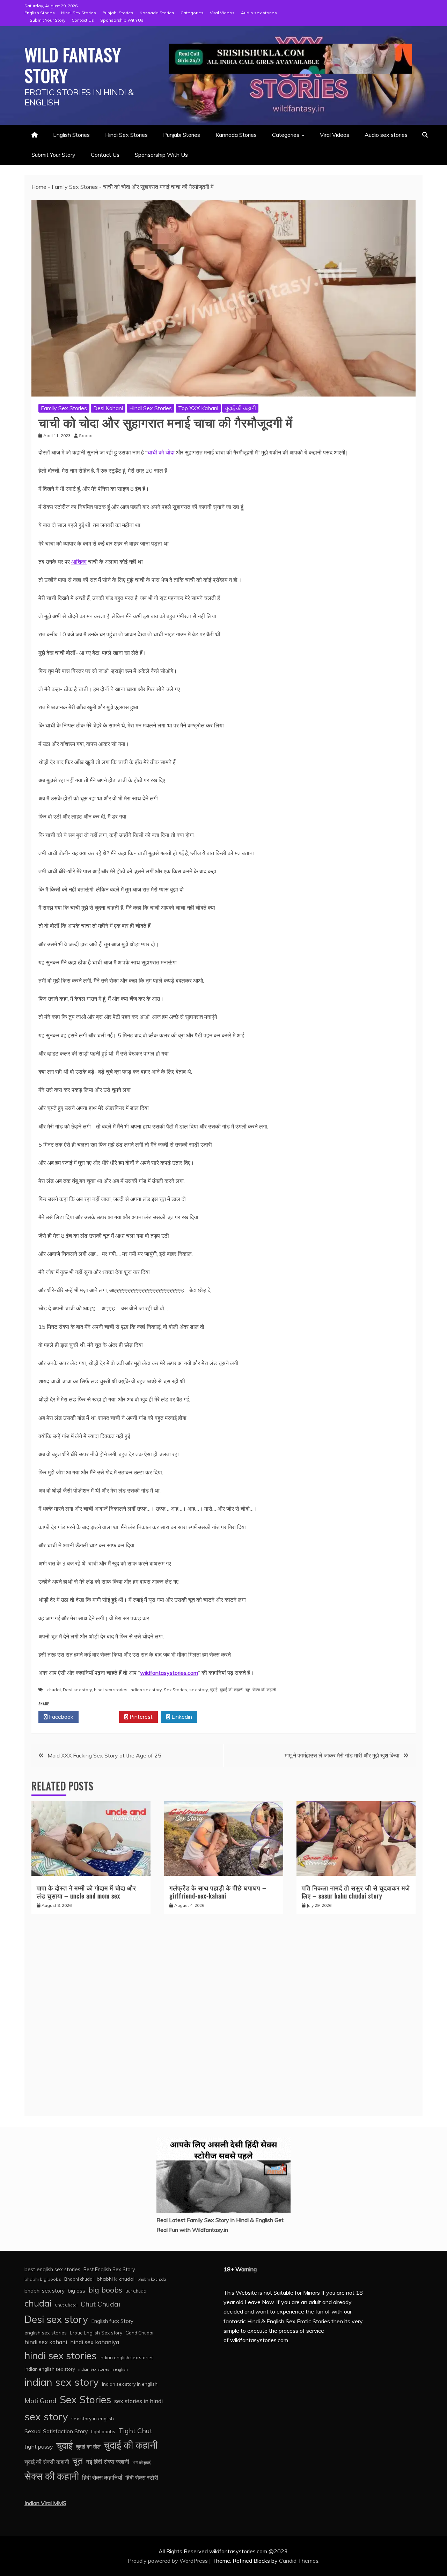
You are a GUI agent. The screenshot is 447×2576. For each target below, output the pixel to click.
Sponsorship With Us (122, 20)
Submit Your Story (47, 20)
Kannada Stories (157, 13)
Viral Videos (222, 13)
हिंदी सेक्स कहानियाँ (102, 2477)
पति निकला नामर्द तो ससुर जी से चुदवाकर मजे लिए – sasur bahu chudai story (356, 1892)
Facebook (60, 1717)
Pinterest (140, 1717)
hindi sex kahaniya (95, 2342)
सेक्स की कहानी (264, 1690)
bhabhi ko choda (152, 2279)
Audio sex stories (259, 13)
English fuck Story (112, 2321)
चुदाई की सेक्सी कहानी (47, 2462)
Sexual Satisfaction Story (56, 2431)
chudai (54, 1690)
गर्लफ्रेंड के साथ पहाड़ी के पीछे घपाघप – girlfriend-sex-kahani (218, 1892)
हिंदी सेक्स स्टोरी (142, 2478)
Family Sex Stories (75, 187)
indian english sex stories (127, 2357)
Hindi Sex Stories (79, 13)
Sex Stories (175, 1690)
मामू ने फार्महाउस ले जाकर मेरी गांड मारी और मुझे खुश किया (342, 1755)
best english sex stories (52, 2269)
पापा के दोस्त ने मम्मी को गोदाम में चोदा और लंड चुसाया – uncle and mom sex (86, 1892)
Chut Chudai (100, 2304)
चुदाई (214, 1690)
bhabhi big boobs (43, 2279)
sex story (199, 1690)
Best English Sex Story (109, 2270)
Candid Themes (299, 2561)
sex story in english (93, 2418)
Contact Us (83, 20)
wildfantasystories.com (169, 1673)
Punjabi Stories (118, 13)
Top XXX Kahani (198, 408)
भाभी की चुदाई (141, 2463)
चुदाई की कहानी (240, 408)
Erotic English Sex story (96, 2333)
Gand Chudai (139, 2333)
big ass (76, 2290)
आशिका (79, 562)
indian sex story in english (130, 2384)
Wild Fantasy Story (73, 65)
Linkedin (181, 1717)
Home (39, 187)
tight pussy (39, 2447)
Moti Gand (41, 2401)
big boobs (105, 2290)
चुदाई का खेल (88, 2447)
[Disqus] (223, 2019)
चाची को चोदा (161, 452)
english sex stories (46, 2333)
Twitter (101, 1717)
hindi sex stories (111, 1690)
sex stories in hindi (138, 2401)
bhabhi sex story (45, 2291)
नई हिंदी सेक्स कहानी (108, 2462)
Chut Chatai (66, 2305)
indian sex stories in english (103, 2369)
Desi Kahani (108, 408)
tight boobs (103, 2431)
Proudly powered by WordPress (168, 2561)
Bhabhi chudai (79, 2279)
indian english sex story (50, 2369)
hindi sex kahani (46, 2342)
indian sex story (146, 1690)
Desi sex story (77, 1690)
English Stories (40, 13)
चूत (248, 1690)
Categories (192, 13)
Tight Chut (135, 2431)
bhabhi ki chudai (116, 2279)
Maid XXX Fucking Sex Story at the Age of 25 (104, 1755)
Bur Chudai (136, 2291)
